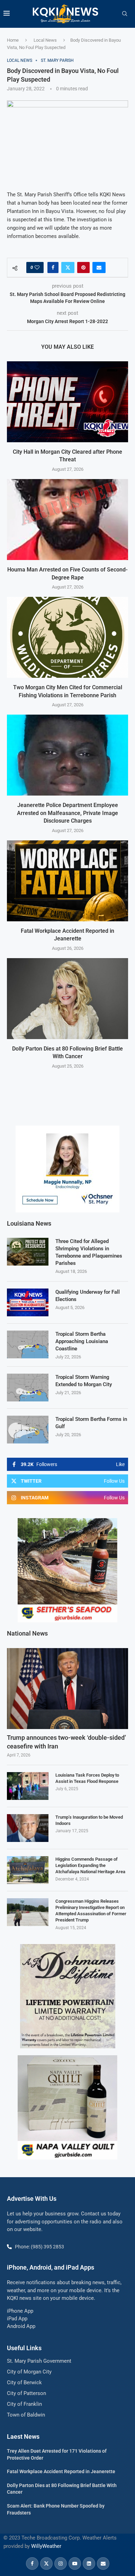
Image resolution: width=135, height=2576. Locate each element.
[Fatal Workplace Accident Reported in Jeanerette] (67, 881)
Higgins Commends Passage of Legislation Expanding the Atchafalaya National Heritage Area (90, 1865)
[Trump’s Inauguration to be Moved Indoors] (28, 1828)
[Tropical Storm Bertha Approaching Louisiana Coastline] (28, 1344)
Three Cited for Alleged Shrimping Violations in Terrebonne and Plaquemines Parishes (89, 1252)
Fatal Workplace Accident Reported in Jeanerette (61, 2471)
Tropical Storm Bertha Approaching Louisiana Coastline (82, 1341)
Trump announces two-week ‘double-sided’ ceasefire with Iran (66, 1742)
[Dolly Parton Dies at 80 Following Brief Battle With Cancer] (67, 999)
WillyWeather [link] (46, 2546)
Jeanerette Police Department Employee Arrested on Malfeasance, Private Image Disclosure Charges (67, 813)
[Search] (125, 14)
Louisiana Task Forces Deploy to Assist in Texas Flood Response (87, 1778)
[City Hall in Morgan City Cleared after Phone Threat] (67, 402)
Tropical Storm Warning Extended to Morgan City (84, 1381)
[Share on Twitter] (68, 268)
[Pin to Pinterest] (83, 268)
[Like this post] (37, 268)
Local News (45, 40)
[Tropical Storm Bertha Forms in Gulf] (28, 1430)
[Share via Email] (99, 268)
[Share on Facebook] (53, 268)
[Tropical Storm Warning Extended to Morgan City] (28, 1388)
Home (13, 40)
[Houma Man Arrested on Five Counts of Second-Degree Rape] (67, 520)
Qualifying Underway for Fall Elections (88, 1296)
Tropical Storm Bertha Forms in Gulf (91, 1423)
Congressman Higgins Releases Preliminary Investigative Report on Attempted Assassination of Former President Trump (91, 1911)
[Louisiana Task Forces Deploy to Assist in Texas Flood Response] (28, 1786)
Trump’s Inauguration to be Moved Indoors (89, 1820)
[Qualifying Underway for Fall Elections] (28, 1302)
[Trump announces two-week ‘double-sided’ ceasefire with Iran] (67, 1689)
